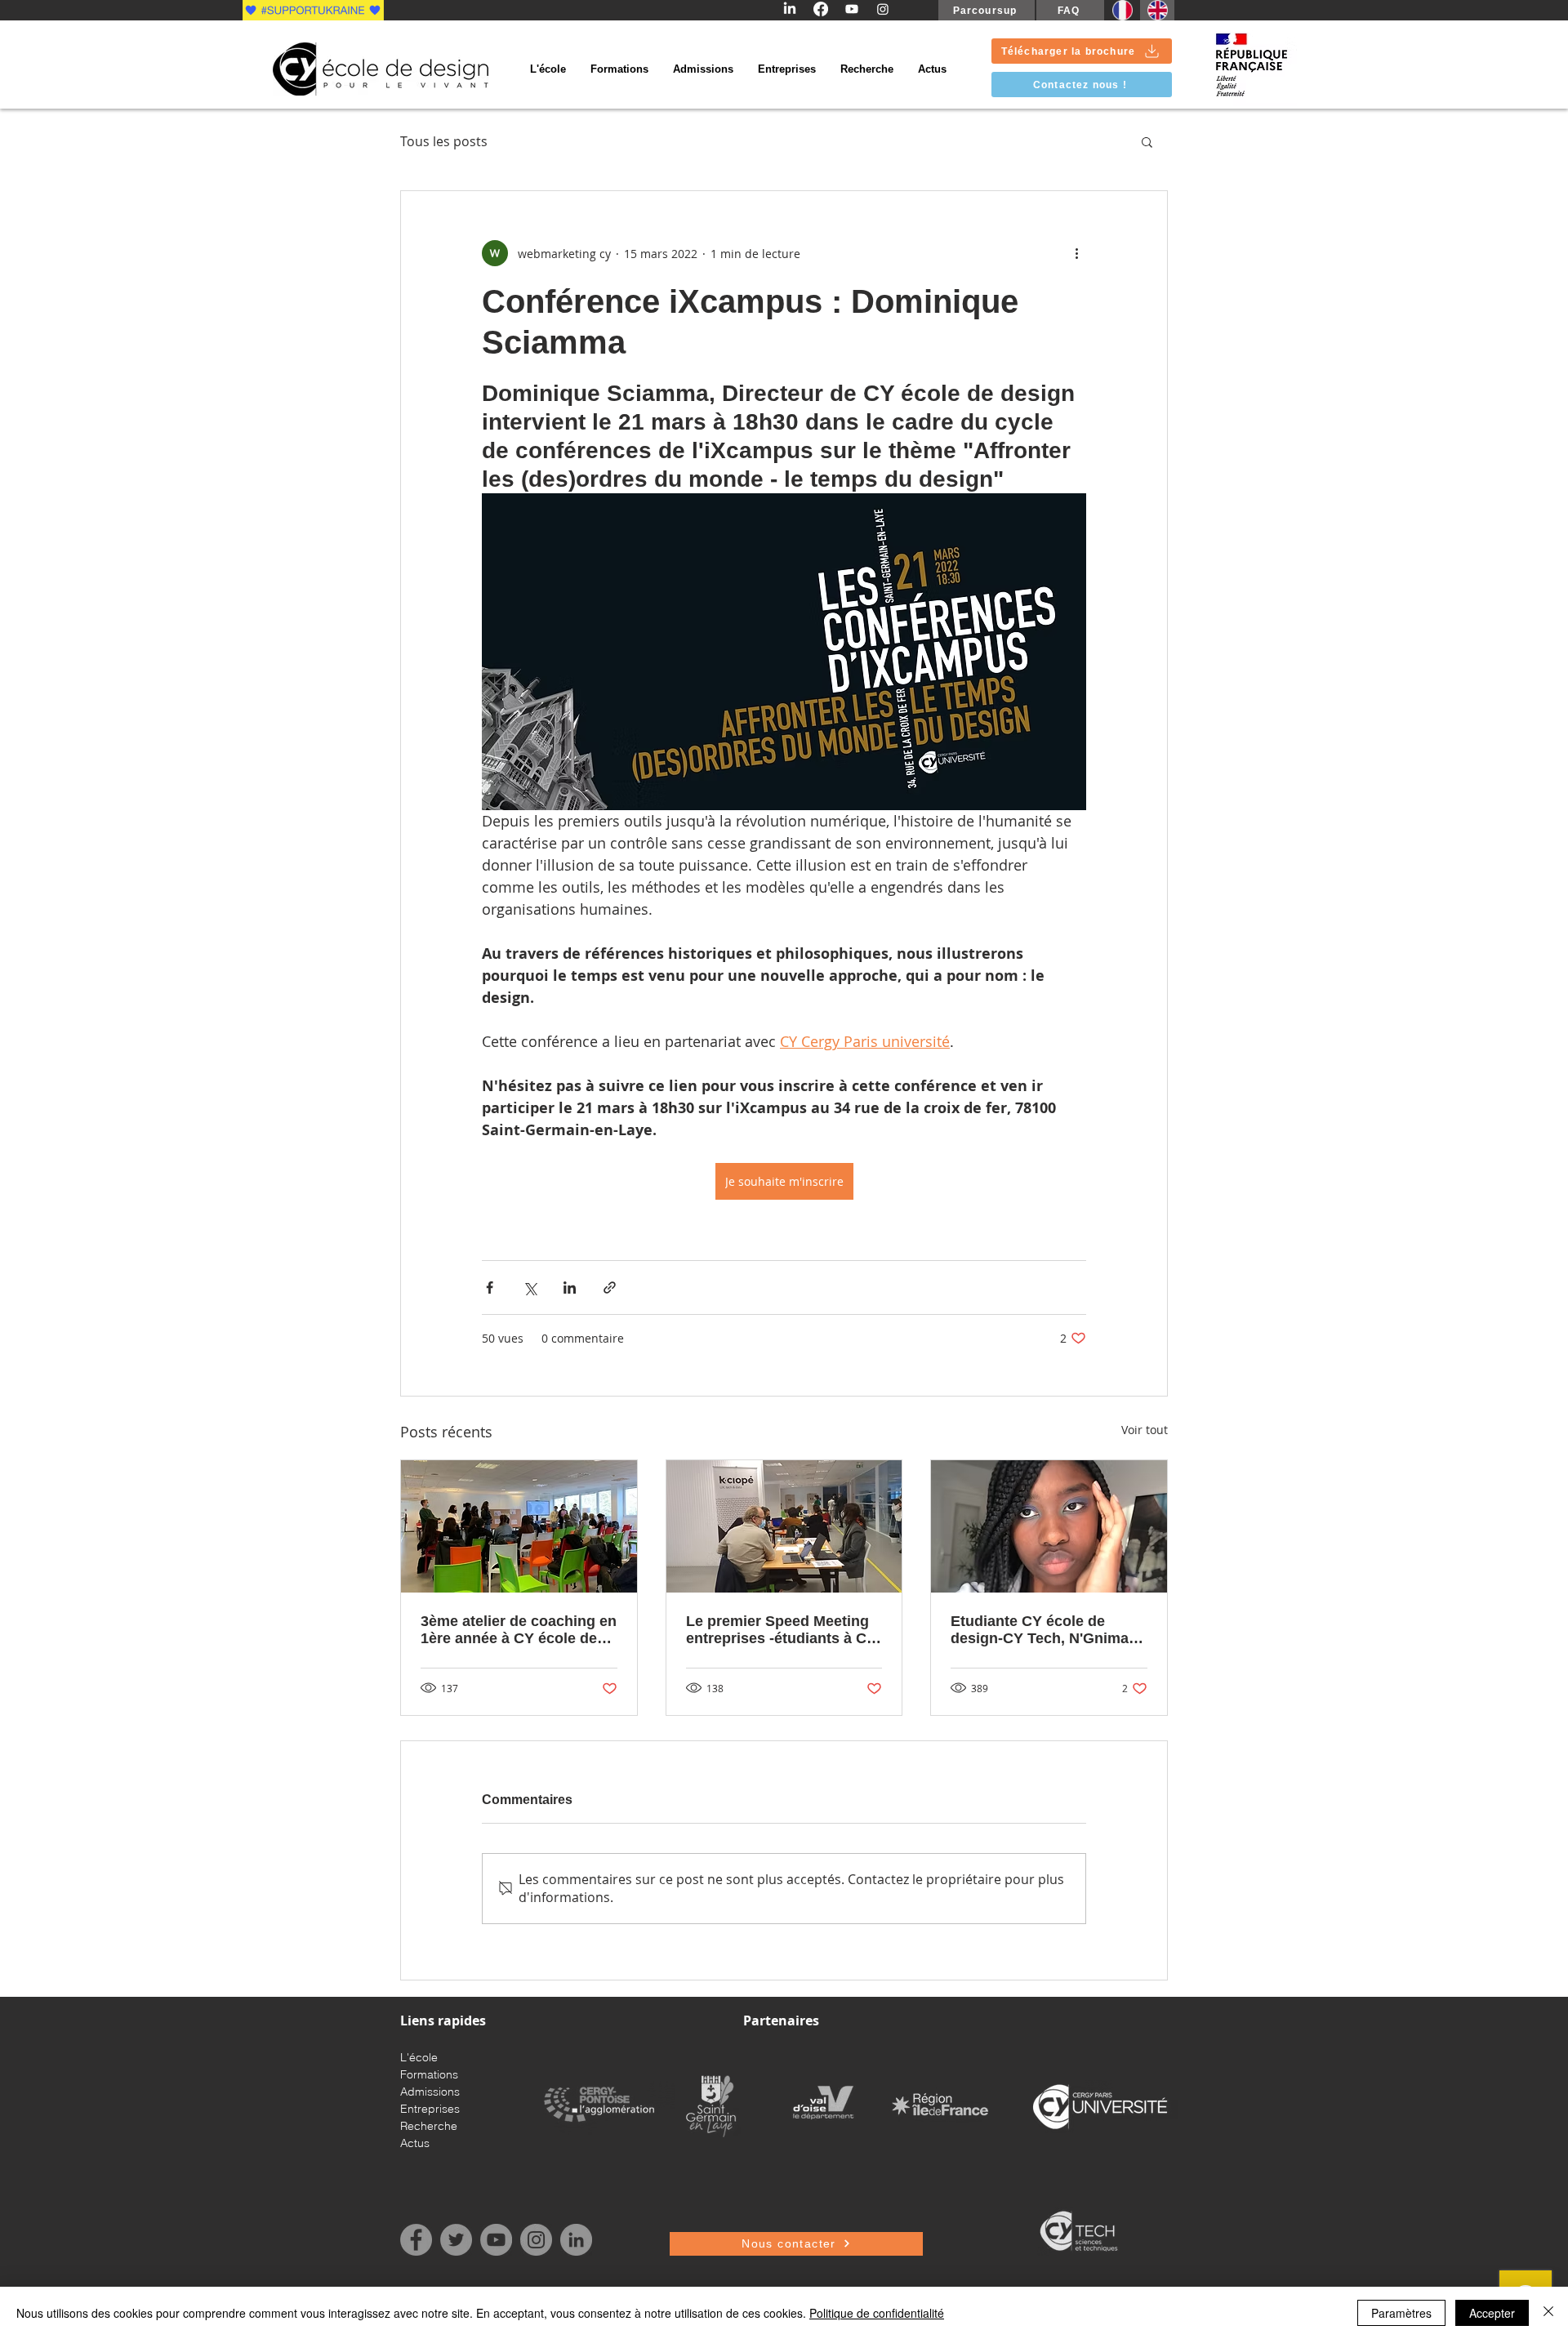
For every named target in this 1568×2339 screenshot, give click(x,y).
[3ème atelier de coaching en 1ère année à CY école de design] (519, 1526)
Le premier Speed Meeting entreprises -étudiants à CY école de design (781, 1630)
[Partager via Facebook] (490, 1288)
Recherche (429, 2126)
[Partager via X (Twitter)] (530, 1288)
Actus (415, 2143)
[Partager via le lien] (610, 1288)
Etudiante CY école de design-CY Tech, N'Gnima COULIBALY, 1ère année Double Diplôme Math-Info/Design (1040, 1630)
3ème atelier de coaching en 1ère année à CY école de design (519, 1630)
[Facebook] (821, 9)
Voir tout (1145, 1430)
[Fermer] (1548, 2313)
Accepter (1492, 2313)
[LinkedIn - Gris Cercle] (576, 2240)
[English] (1157, 10)
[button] (1147, 141)
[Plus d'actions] (1076, 253)
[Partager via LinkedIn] (570, 1288)
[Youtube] (852, 9)
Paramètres (1401, 2313)
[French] (1122, 10)
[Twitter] (456, 2240)
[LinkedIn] (790, 9)
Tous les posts (444, 141)
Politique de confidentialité (877, 2313)
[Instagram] (883, 9)
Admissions (430, 2092)
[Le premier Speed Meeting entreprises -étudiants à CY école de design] (784, 1526)
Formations (429, 2074)
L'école (419, 2057)
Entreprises (430, 2109)
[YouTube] (496, 2240)
